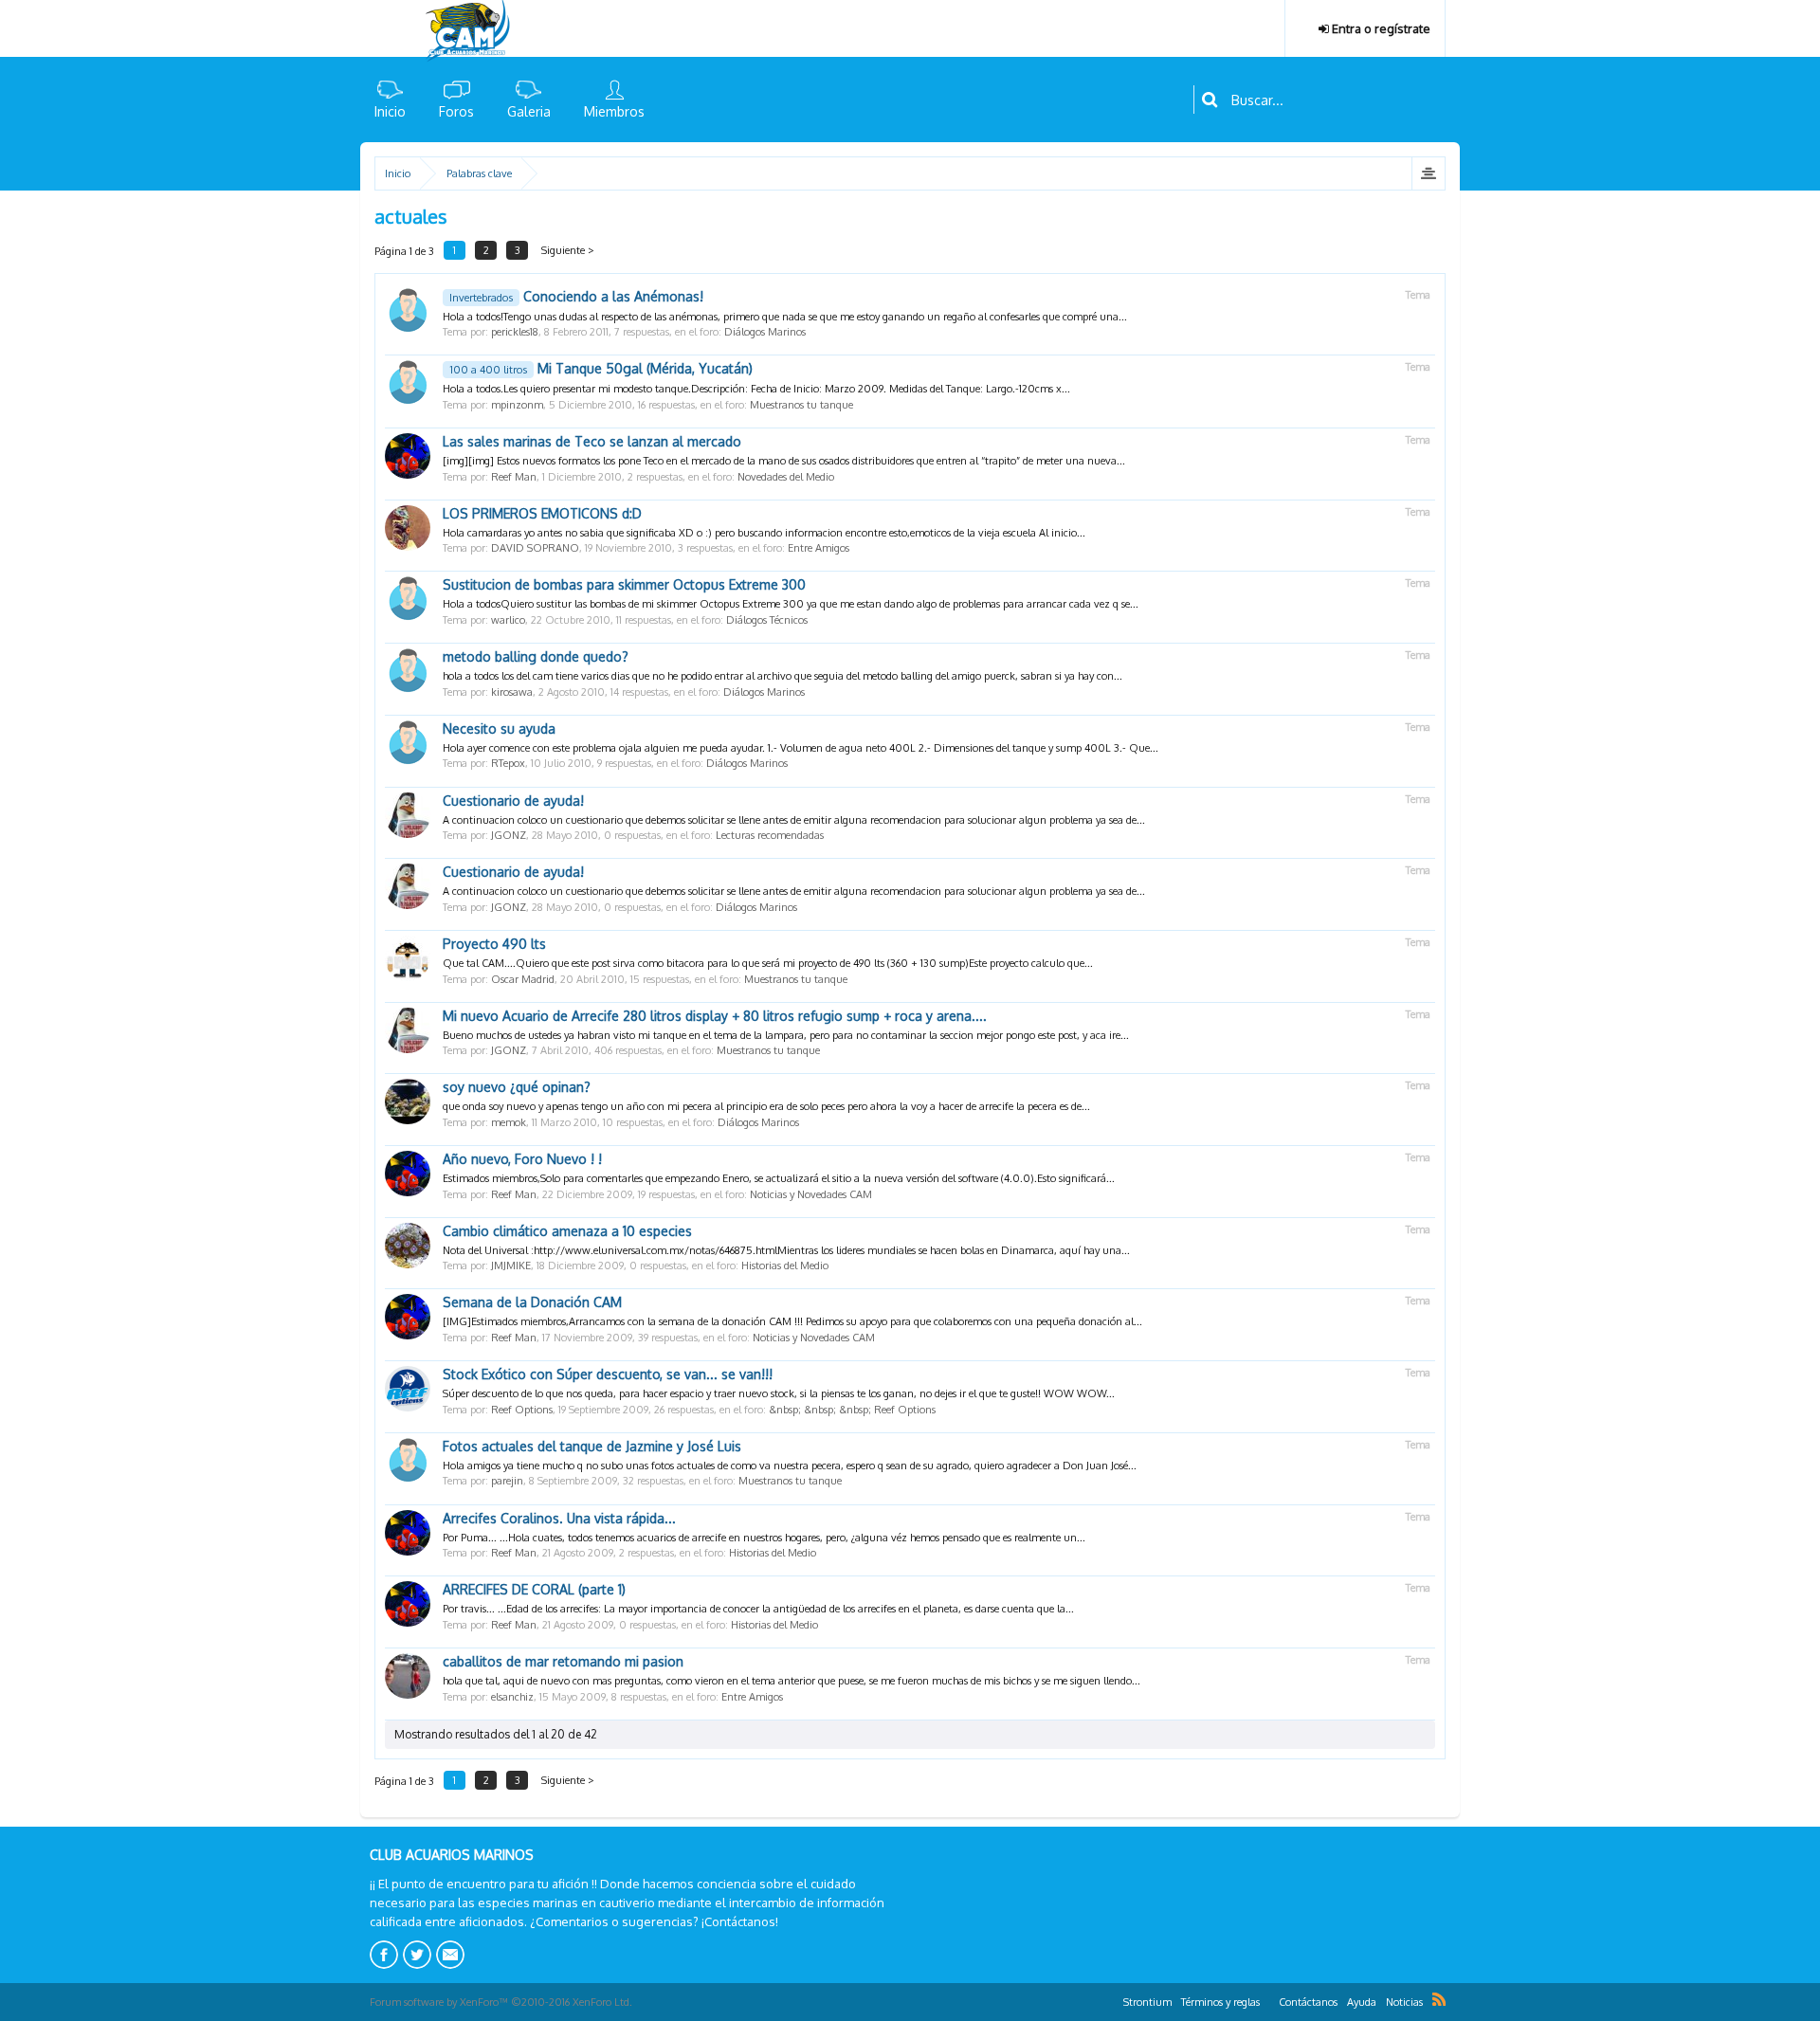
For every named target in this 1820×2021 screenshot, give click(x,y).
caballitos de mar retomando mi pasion (563, 1661)
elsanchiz (512, 1697)
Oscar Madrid (523, 979)
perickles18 (515, 332)
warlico (508, 620)
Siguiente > (568, 250)
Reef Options (522, 1410)
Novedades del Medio (786, 477)
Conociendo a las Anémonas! (576, 296)
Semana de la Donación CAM (532, 1302)
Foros (456, 111)
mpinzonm (517, 405)
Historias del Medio (785, 1265)
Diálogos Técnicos (767, 620)
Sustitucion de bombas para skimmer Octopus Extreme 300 (624, 584)
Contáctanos (1308, 2002)
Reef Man (514, 477)
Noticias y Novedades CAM (811, 1194)
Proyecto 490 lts (494, 944)
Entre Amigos (819, 548)
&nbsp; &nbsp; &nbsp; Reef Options (852, 1410)
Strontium (1147, 2002)
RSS (1439, 1999)
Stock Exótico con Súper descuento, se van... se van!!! (608, 1374)
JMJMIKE (511, 1265)
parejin (507, 1481)
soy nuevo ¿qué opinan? (517, 1087)
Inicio (390, 111)
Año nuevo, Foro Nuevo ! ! (522, 1159)
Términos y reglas (1220, 2002)
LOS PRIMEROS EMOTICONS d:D (542, 513)
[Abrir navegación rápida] (1428, 173)
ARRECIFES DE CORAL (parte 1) (534, 1589)
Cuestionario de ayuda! (513, 801)
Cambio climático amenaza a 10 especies (567, 1231)
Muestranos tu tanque (801, 405)
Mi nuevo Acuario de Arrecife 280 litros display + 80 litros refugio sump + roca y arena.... (715, 1016)
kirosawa (512, 692)
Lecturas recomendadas (770, 835)
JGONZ (509, 835)
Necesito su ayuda (499, 728)
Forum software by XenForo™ (501, 2002)
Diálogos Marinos (765, 332)
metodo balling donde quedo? (536, 656)
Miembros (614, 111)
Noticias (1404, 2002)
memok (509, 1122)
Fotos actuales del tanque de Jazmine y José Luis (592, 1446)
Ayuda (1362, 2002)
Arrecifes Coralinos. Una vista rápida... (559, 1518)
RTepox (508, 763)
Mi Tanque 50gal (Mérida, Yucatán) (601, 368)
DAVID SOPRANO (535, 548)
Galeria (529, 111)
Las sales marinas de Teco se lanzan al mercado (592, 441)
